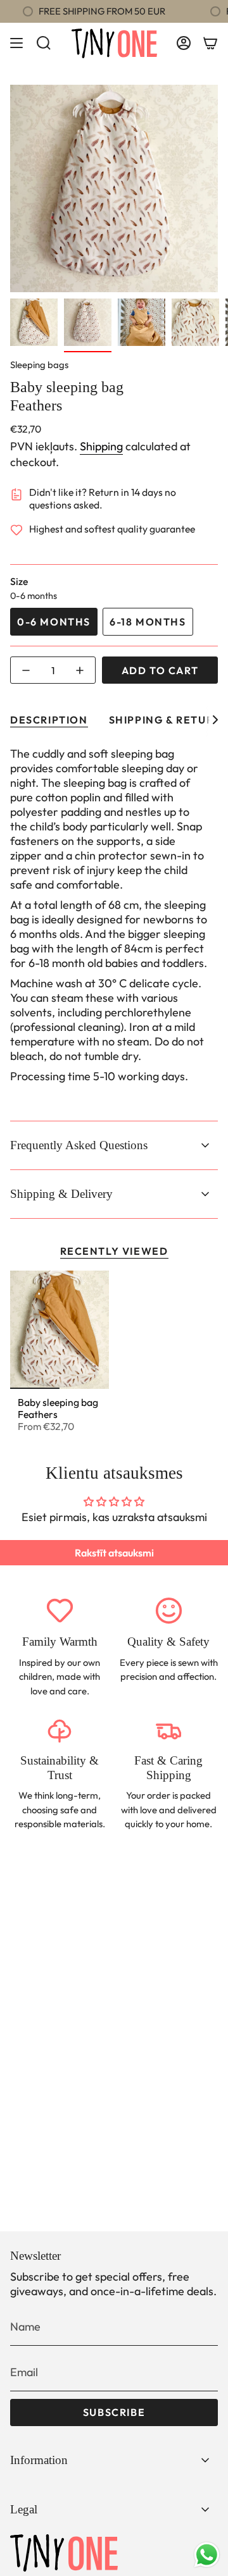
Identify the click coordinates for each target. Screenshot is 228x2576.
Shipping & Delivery (61, 1194)
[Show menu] (16, 43)
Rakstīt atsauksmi (114, 1553)
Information (39, 2460)
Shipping (101, 446)
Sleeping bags (39, 365)
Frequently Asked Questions (79, 1145)
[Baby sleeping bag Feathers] (60, 1330)
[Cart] (210, 43)
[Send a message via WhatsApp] (207, 2555)
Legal (24, 2509)
